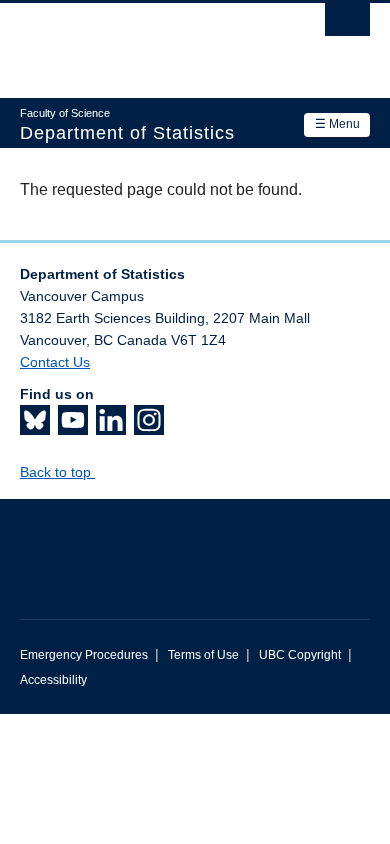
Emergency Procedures (84, 655)
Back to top (57, 472)
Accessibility (53, 680)
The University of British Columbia (142, 41)
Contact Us (55, 362)
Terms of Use (203, 655)
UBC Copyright (300, 655)
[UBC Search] (347, 25)
